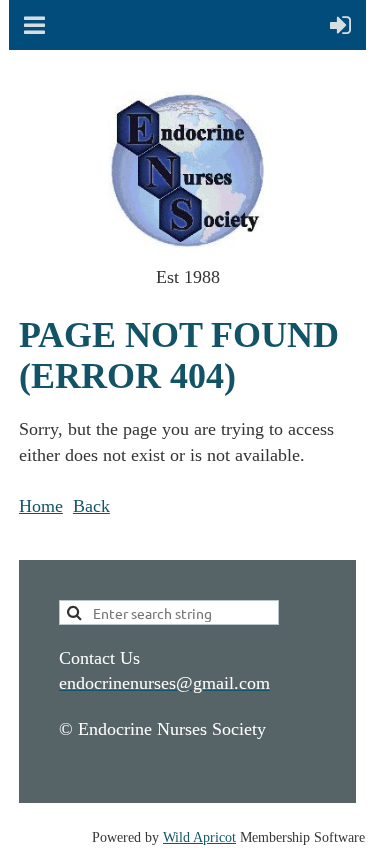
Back (91, 506)
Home (41, 506)
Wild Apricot (199, 837)
